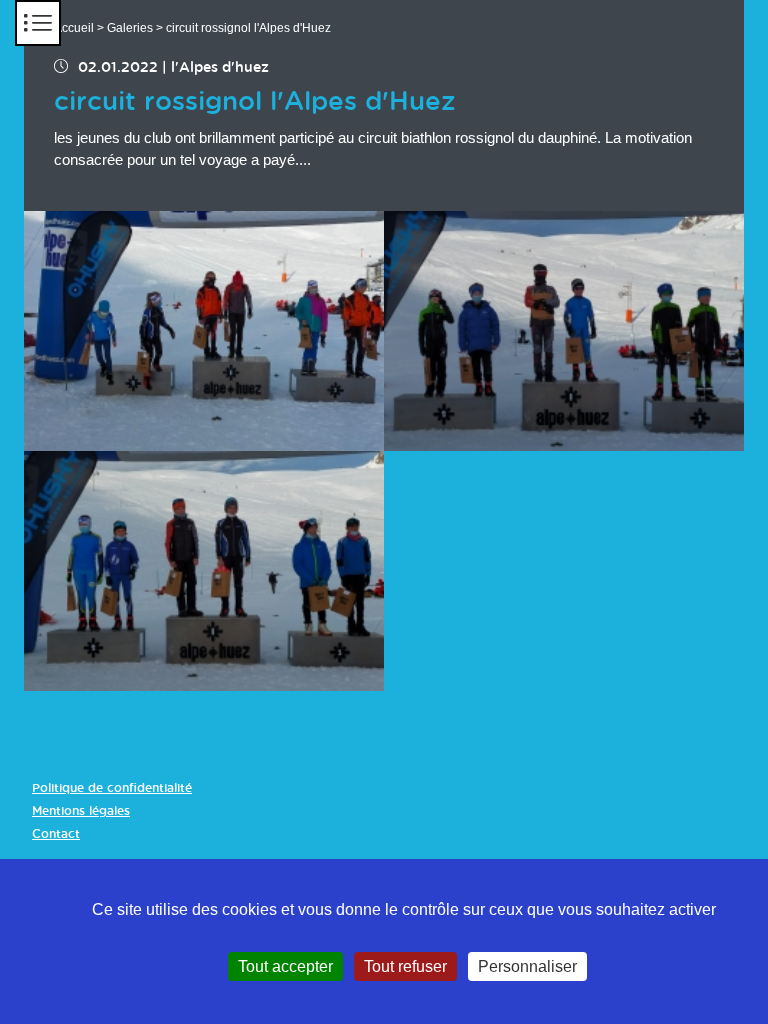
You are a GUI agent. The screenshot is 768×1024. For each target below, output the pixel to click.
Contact (56, 834)
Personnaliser (527, 966)
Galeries (130, 28)
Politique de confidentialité (112, 788)
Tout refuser (405, 966)
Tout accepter (285, 966)
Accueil (74, 28)
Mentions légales (81, 811)
